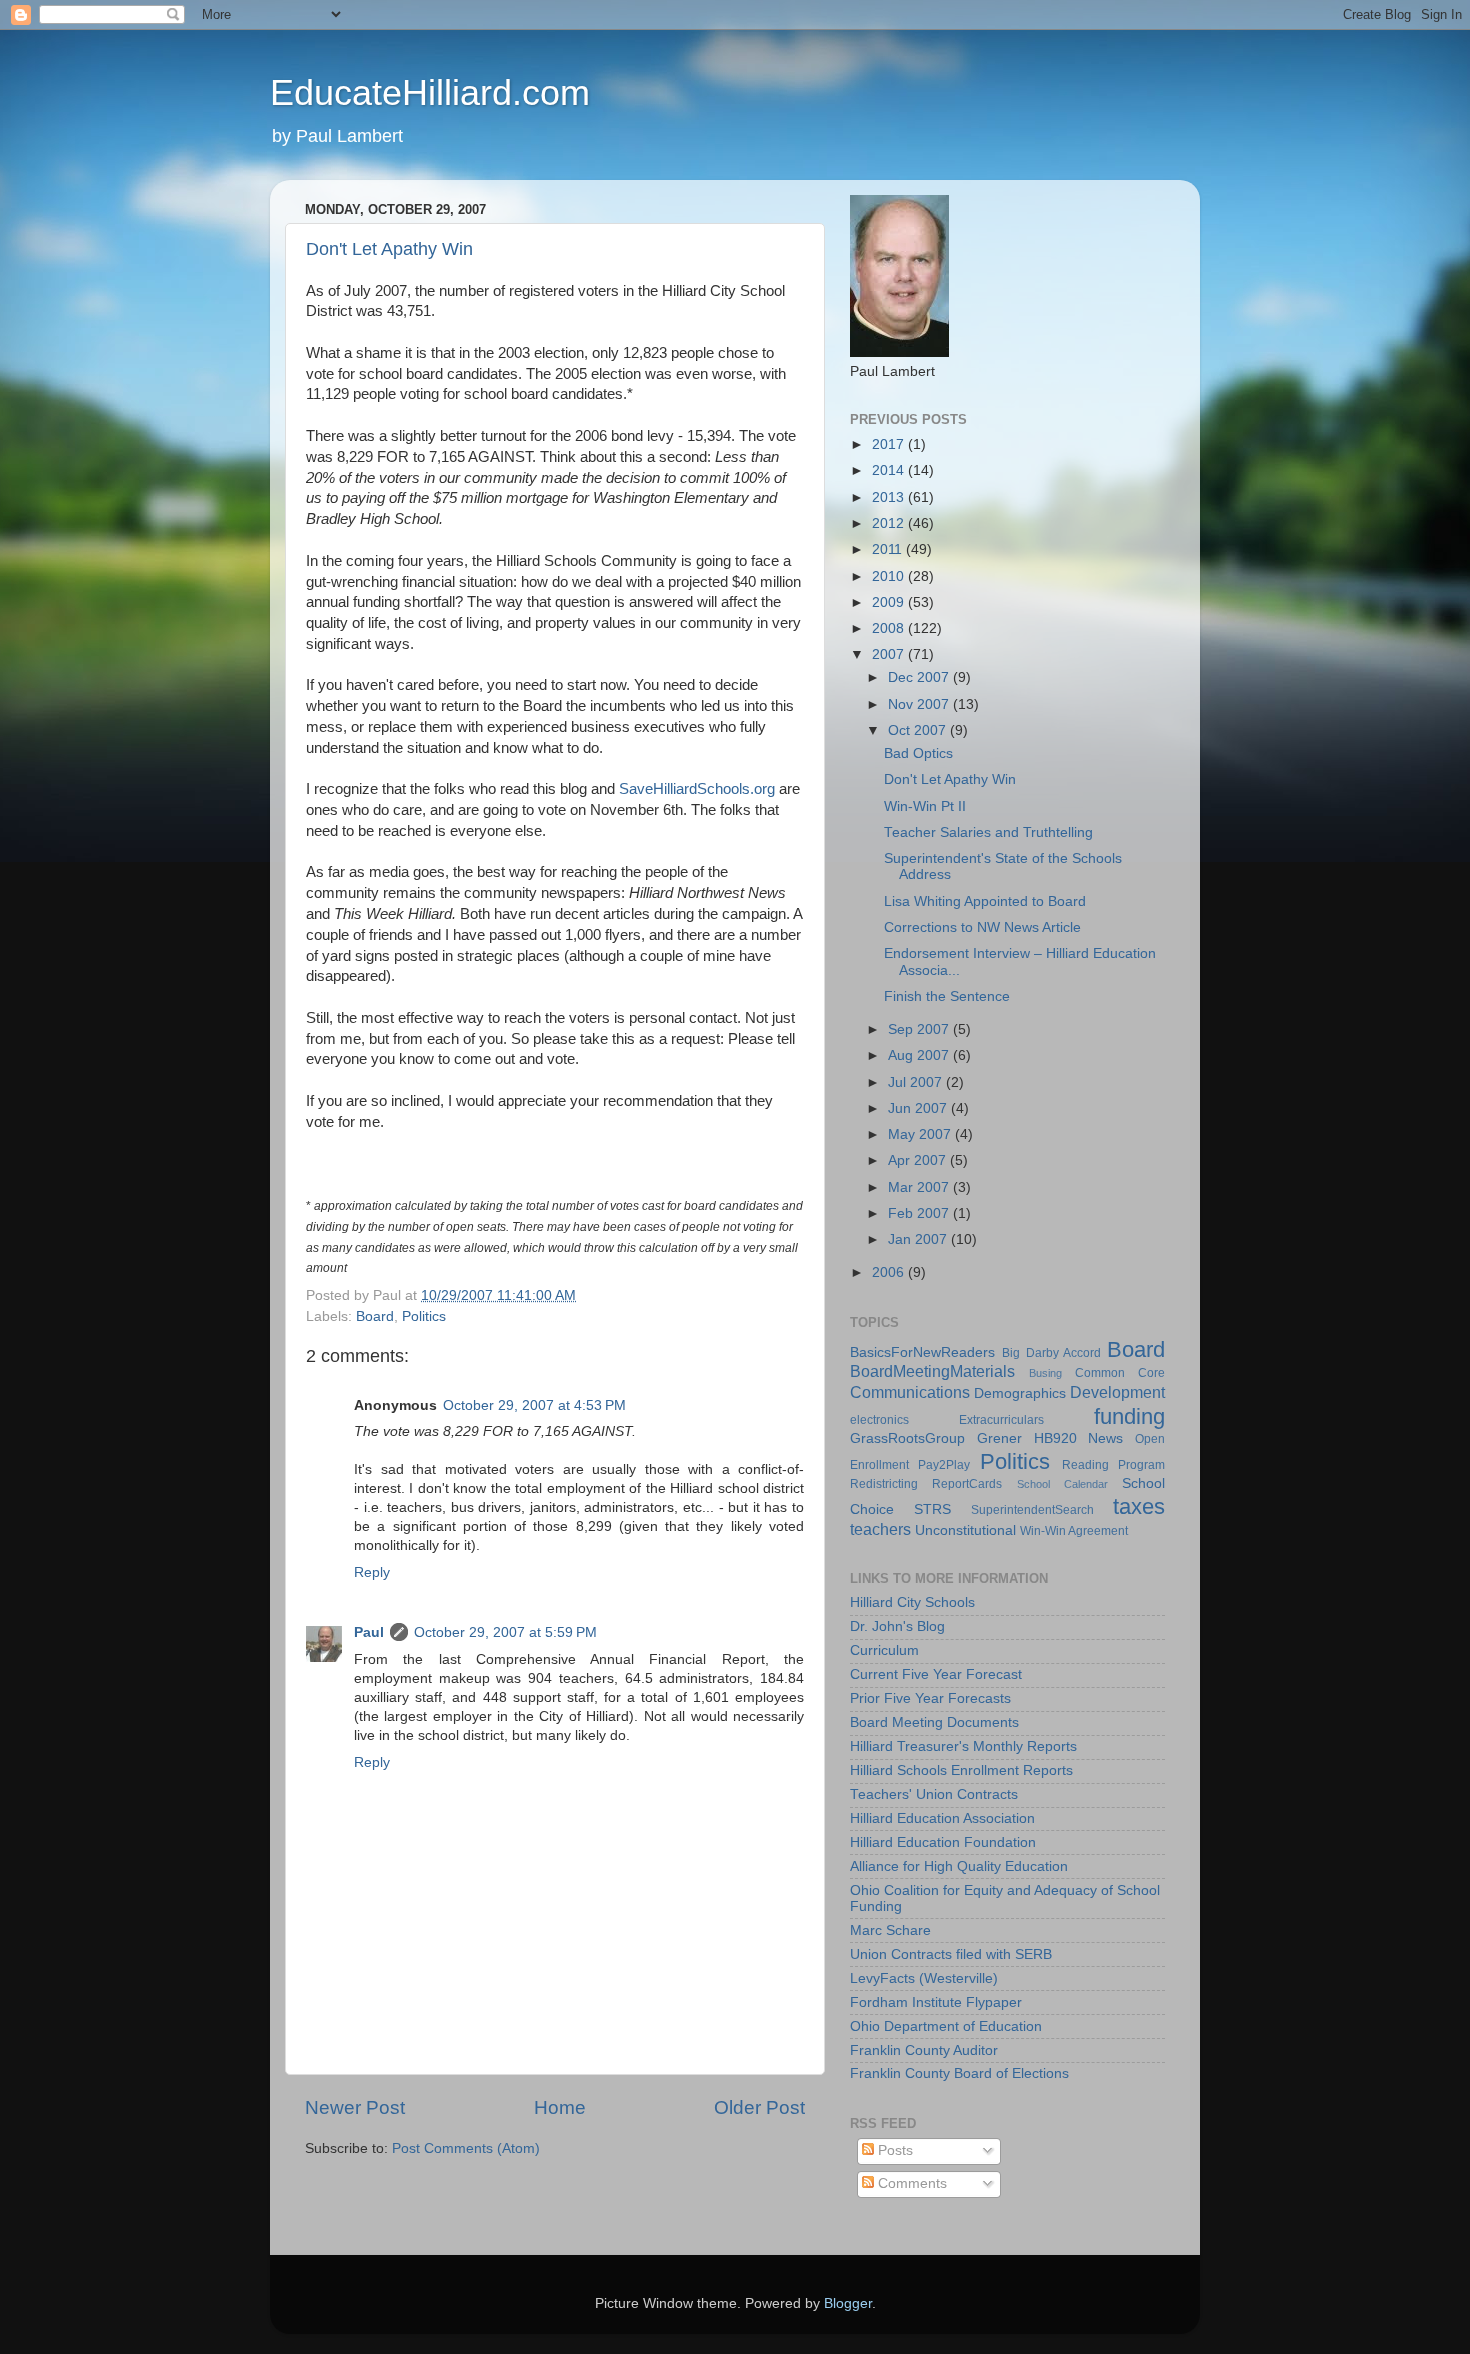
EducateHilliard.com (430, 92)
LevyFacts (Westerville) (924, 1978)
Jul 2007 (917, 1082)
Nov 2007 (920, 704)
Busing (1045, 1373)
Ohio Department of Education (946, 2026)
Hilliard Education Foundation (943, 1842)
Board (375, 1316)
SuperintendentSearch (1032, 1510)
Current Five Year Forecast (936, 1674)
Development (1117, 1392)
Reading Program (1113, 1465)
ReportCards (967, 1484)
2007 (890, 654)
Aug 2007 (920, 1055)
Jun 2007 (919, 1108)
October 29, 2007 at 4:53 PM (534, 1405)
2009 (890, 602)
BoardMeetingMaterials (932, 1371)
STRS (932, 1509)
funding (1129, 1416)
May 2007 (921, 1134)
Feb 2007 (920, 1213)
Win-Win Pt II (925, 806)
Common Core (1120, 1373)
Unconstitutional (965, 1530)
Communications (910, 1392)
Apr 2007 (919, 1160)
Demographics (1020, 1393)
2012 (890, 523)
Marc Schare (890, 1930)
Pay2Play (944, 1465)
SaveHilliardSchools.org (697, 789)
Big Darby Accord (1052, 1353)
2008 (890, 628)
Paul (369, 1632)
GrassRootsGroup (907, 1438)
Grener (999, 1438)
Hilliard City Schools (912, 1602)
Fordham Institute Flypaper (936, 2002)
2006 (890, 1272)
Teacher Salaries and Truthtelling (988, 832)
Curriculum (884, 1650)
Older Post (759, 2107)
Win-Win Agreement (1074, 1531)
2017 (890, 444)
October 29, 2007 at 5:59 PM (505, 1632)
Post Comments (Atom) (466, 2148)
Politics (424, 1316)
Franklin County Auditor (924, 2050)
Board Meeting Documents (934, 1722)
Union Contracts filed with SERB (951, 1954)
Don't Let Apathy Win (389, 249)
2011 (889, 549)
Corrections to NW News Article (982, 927)
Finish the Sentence (947, 996)
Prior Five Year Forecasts (930, 1698)
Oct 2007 (919, 730)
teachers (880, 1529)
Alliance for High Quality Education (959, 1866)
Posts (893, 2150)
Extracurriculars (1001, 1420)
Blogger (848, 2303)
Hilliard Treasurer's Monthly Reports (963, 1746)
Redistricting (884, 1484)
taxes (1139, 1506)
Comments (910, 2183)
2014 (890, 470)
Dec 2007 (920, 677)
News (1105, 1438)
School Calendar (1062, 1484)
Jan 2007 (919, 1239)
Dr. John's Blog (897, 1626)
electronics (879, 1420)
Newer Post (355, 2107)
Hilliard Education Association (942, 1818)
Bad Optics (918, 753)
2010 (890, 576)
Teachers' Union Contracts (934, 1794)
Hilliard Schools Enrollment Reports (961, 1770)
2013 (890, 497)
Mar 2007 (920, 1187)
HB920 (1055, 1438)
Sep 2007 (920, 1029)
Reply (372, 1572)
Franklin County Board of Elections (959, 2073)
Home (560, 2107)
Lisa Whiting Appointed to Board (985, 901)
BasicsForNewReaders (922, 1352)
